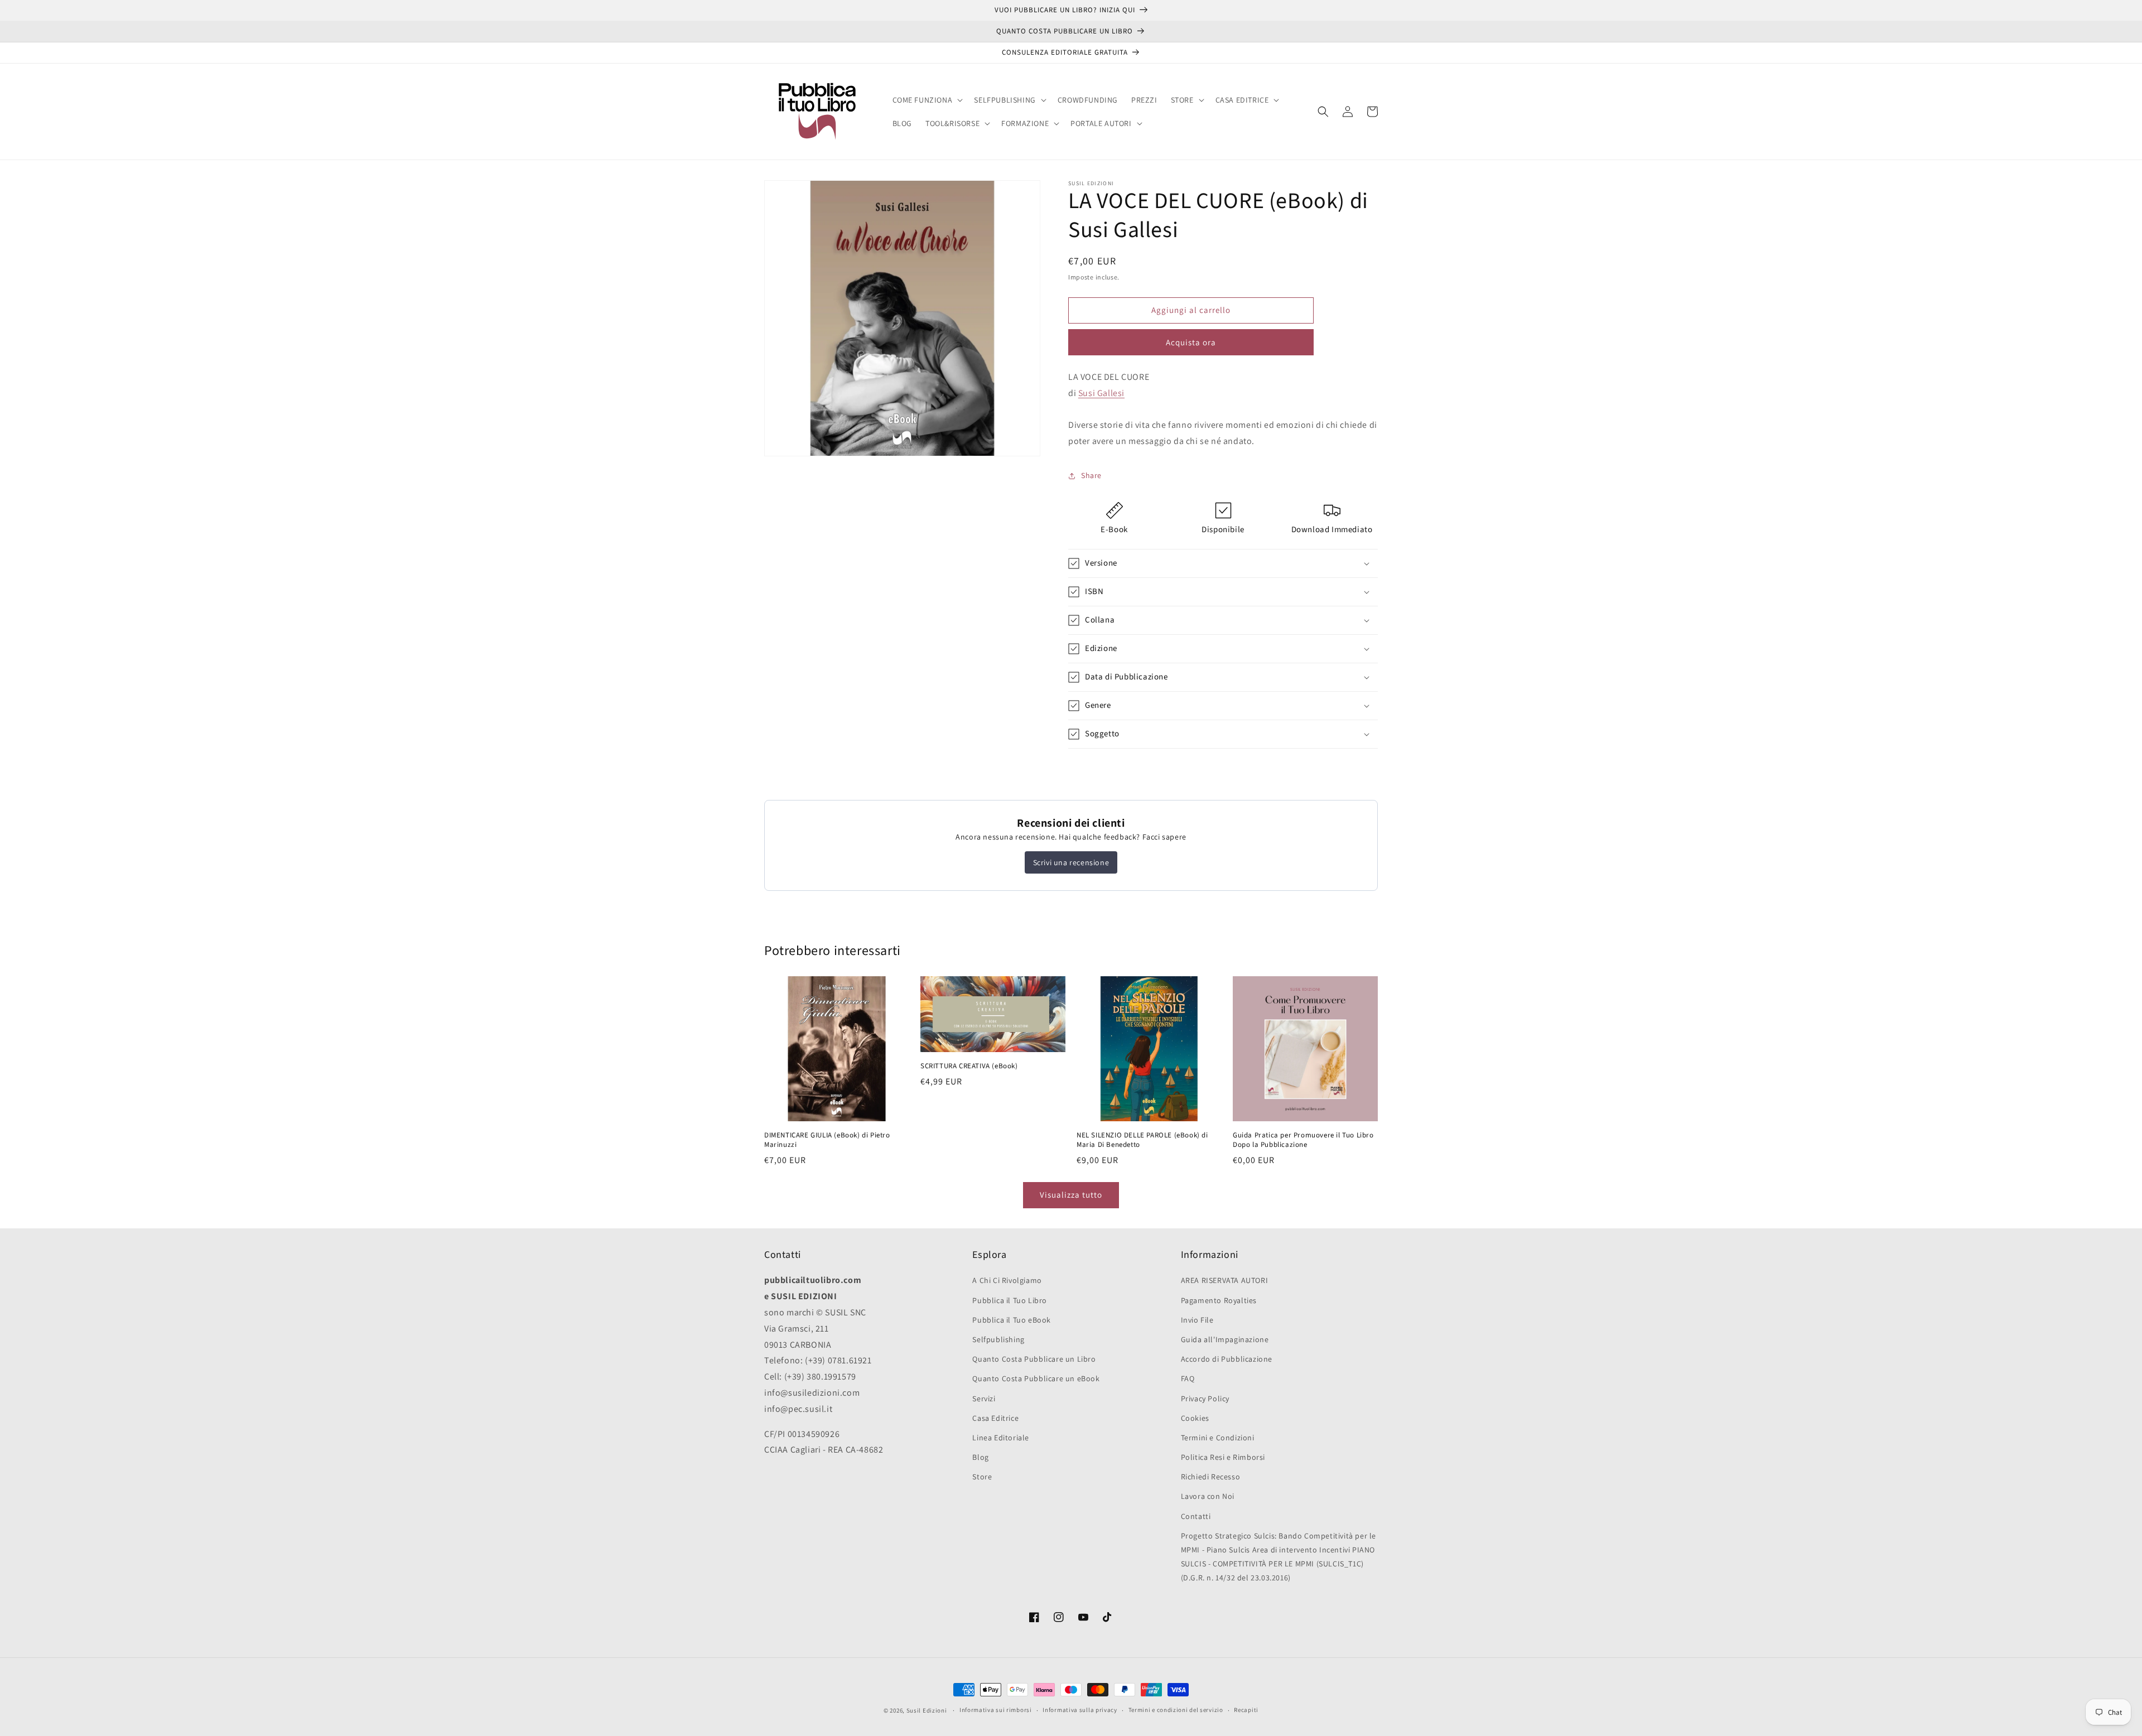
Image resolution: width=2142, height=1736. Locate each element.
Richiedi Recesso (1211, 1477)
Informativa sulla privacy (1080, 1710)
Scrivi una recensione (1071, 862)
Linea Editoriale (1001, 1438)
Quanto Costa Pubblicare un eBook (1036, 1378)
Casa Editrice (995, 1418)
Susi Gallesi (1101, 393)
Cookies (1195, 1418)
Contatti (1196, 1516)
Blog (980, 1457)
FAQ (1188, 1378)
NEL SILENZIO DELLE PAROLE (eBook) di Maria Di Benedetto (1142, 1140)
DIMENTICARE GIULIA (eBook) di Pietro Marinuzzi (827, 1140)
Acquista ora (1191, 342)
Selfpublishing (998, 1339)
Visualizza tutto (1071, 1195)
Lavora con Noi (1208, 1496)
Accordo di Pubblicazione (1227, 1359)
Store (982, 1477)
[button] (927, 100)
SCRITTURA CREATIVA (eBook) (969, 1066)
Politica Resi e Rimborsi (1223, 1457)
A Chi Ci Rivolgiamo (1007, 1280)
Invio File (1197, 1320)
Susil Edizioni (927, 1710)
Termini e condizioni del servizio (1176, 1710)
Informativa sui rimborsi (996, 1710)
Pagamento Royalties (1219, 1300)
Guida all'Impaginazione (1225, 1339)
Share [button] (1091, 475)
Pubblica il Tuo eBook (1012, 1320)
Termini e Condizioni (1218, 1438)
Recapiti (1246, 1710)
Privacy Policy (1205, 1399)
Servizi (984, 1399)
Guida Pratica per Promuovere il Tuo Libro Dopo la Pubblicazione (1303, 1140)
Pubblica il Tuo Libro (1010, 1300)
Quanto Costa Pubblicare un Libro (1034, 1359)
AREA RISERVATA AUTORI (1225, 1280)
